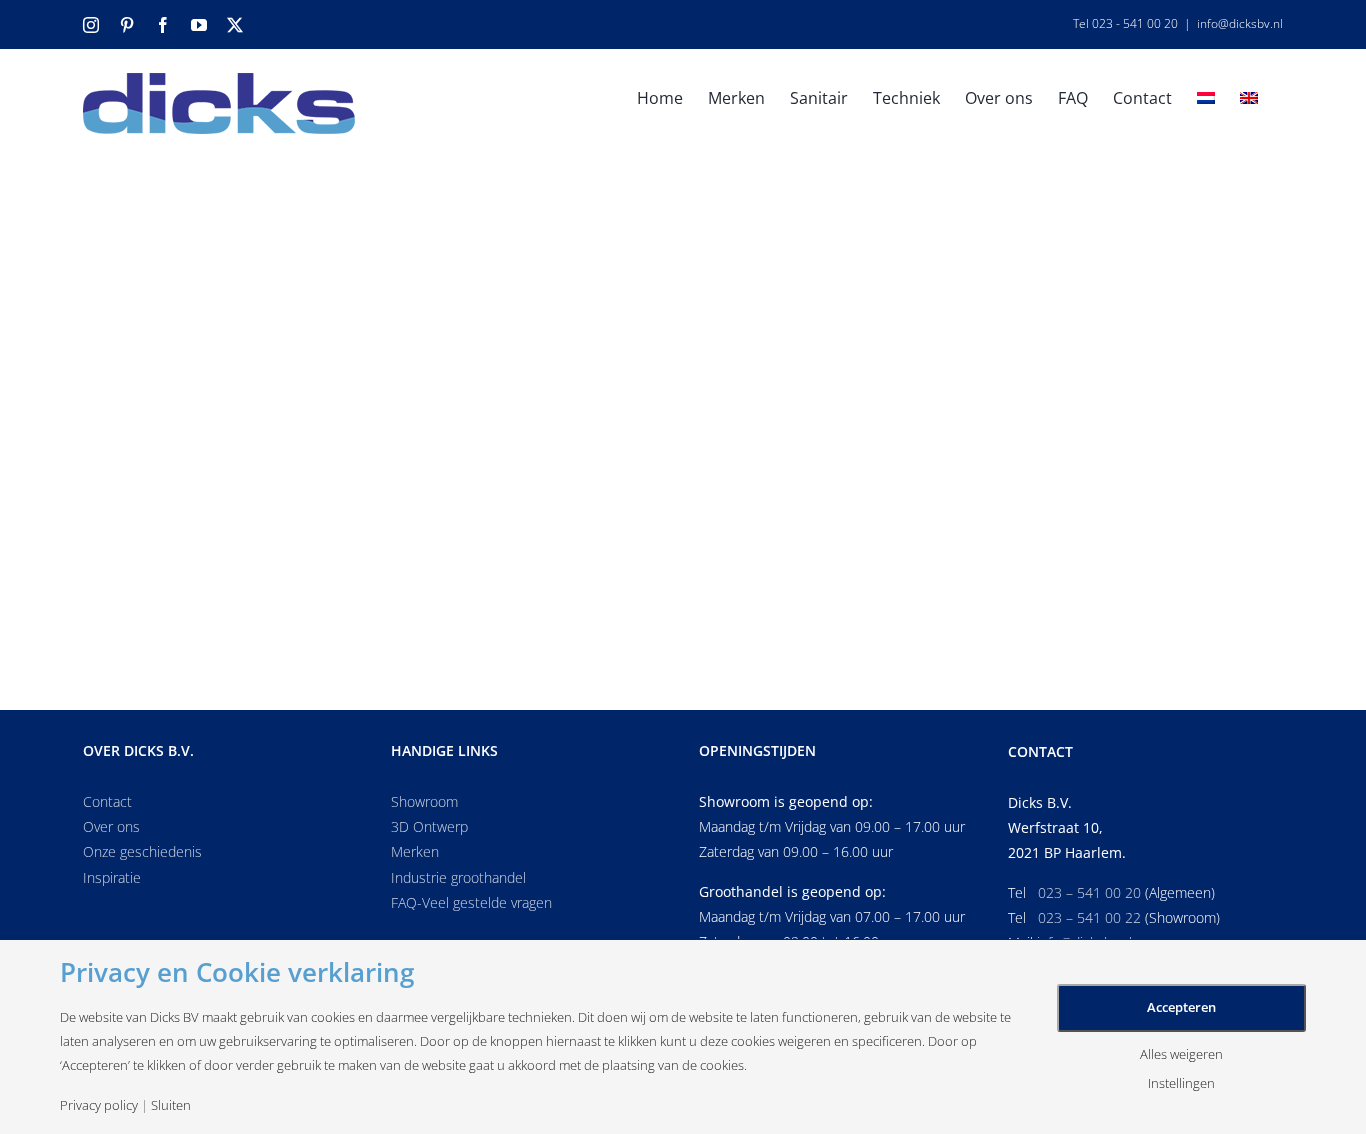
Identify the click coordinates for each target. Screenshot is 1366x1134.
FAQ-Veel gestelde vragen (471, 902)
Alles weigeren (1181, 1054)
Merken (415, 851)
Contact (107, 801)
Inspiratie (112, 877)
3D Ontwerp (429, 826)
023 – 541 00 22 (1089, 917)
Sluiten (171, 1105)
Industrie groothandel (458, 877)
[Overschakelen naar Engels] (1249, 96)
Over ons (111, 826)
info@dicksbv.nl (1240, 23)
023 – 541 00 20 (1089, 892)
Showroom (424, 801)
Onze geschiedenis (142, 851)
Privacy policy (99, 1105)
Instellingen (1181, 1083)
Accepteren (1181, 1007)
